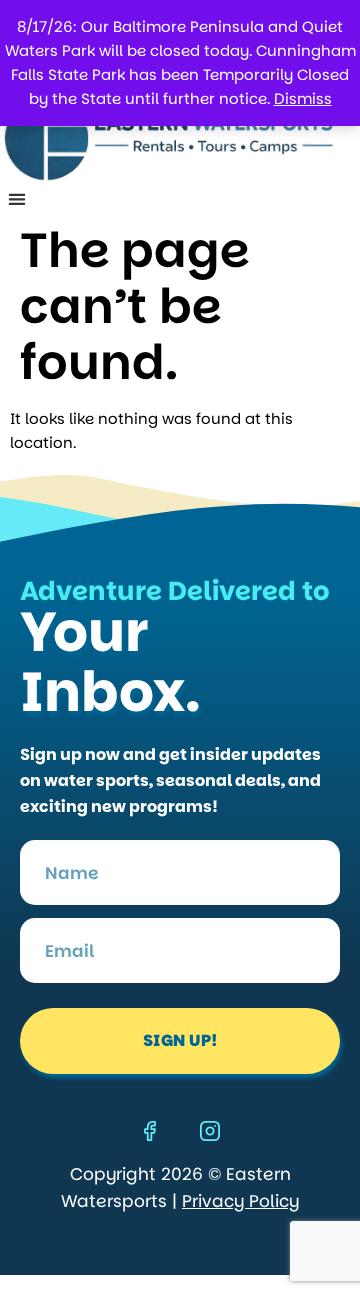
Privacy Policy (240, 1201)
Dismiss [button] (303, 98)
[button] (16, 198)
